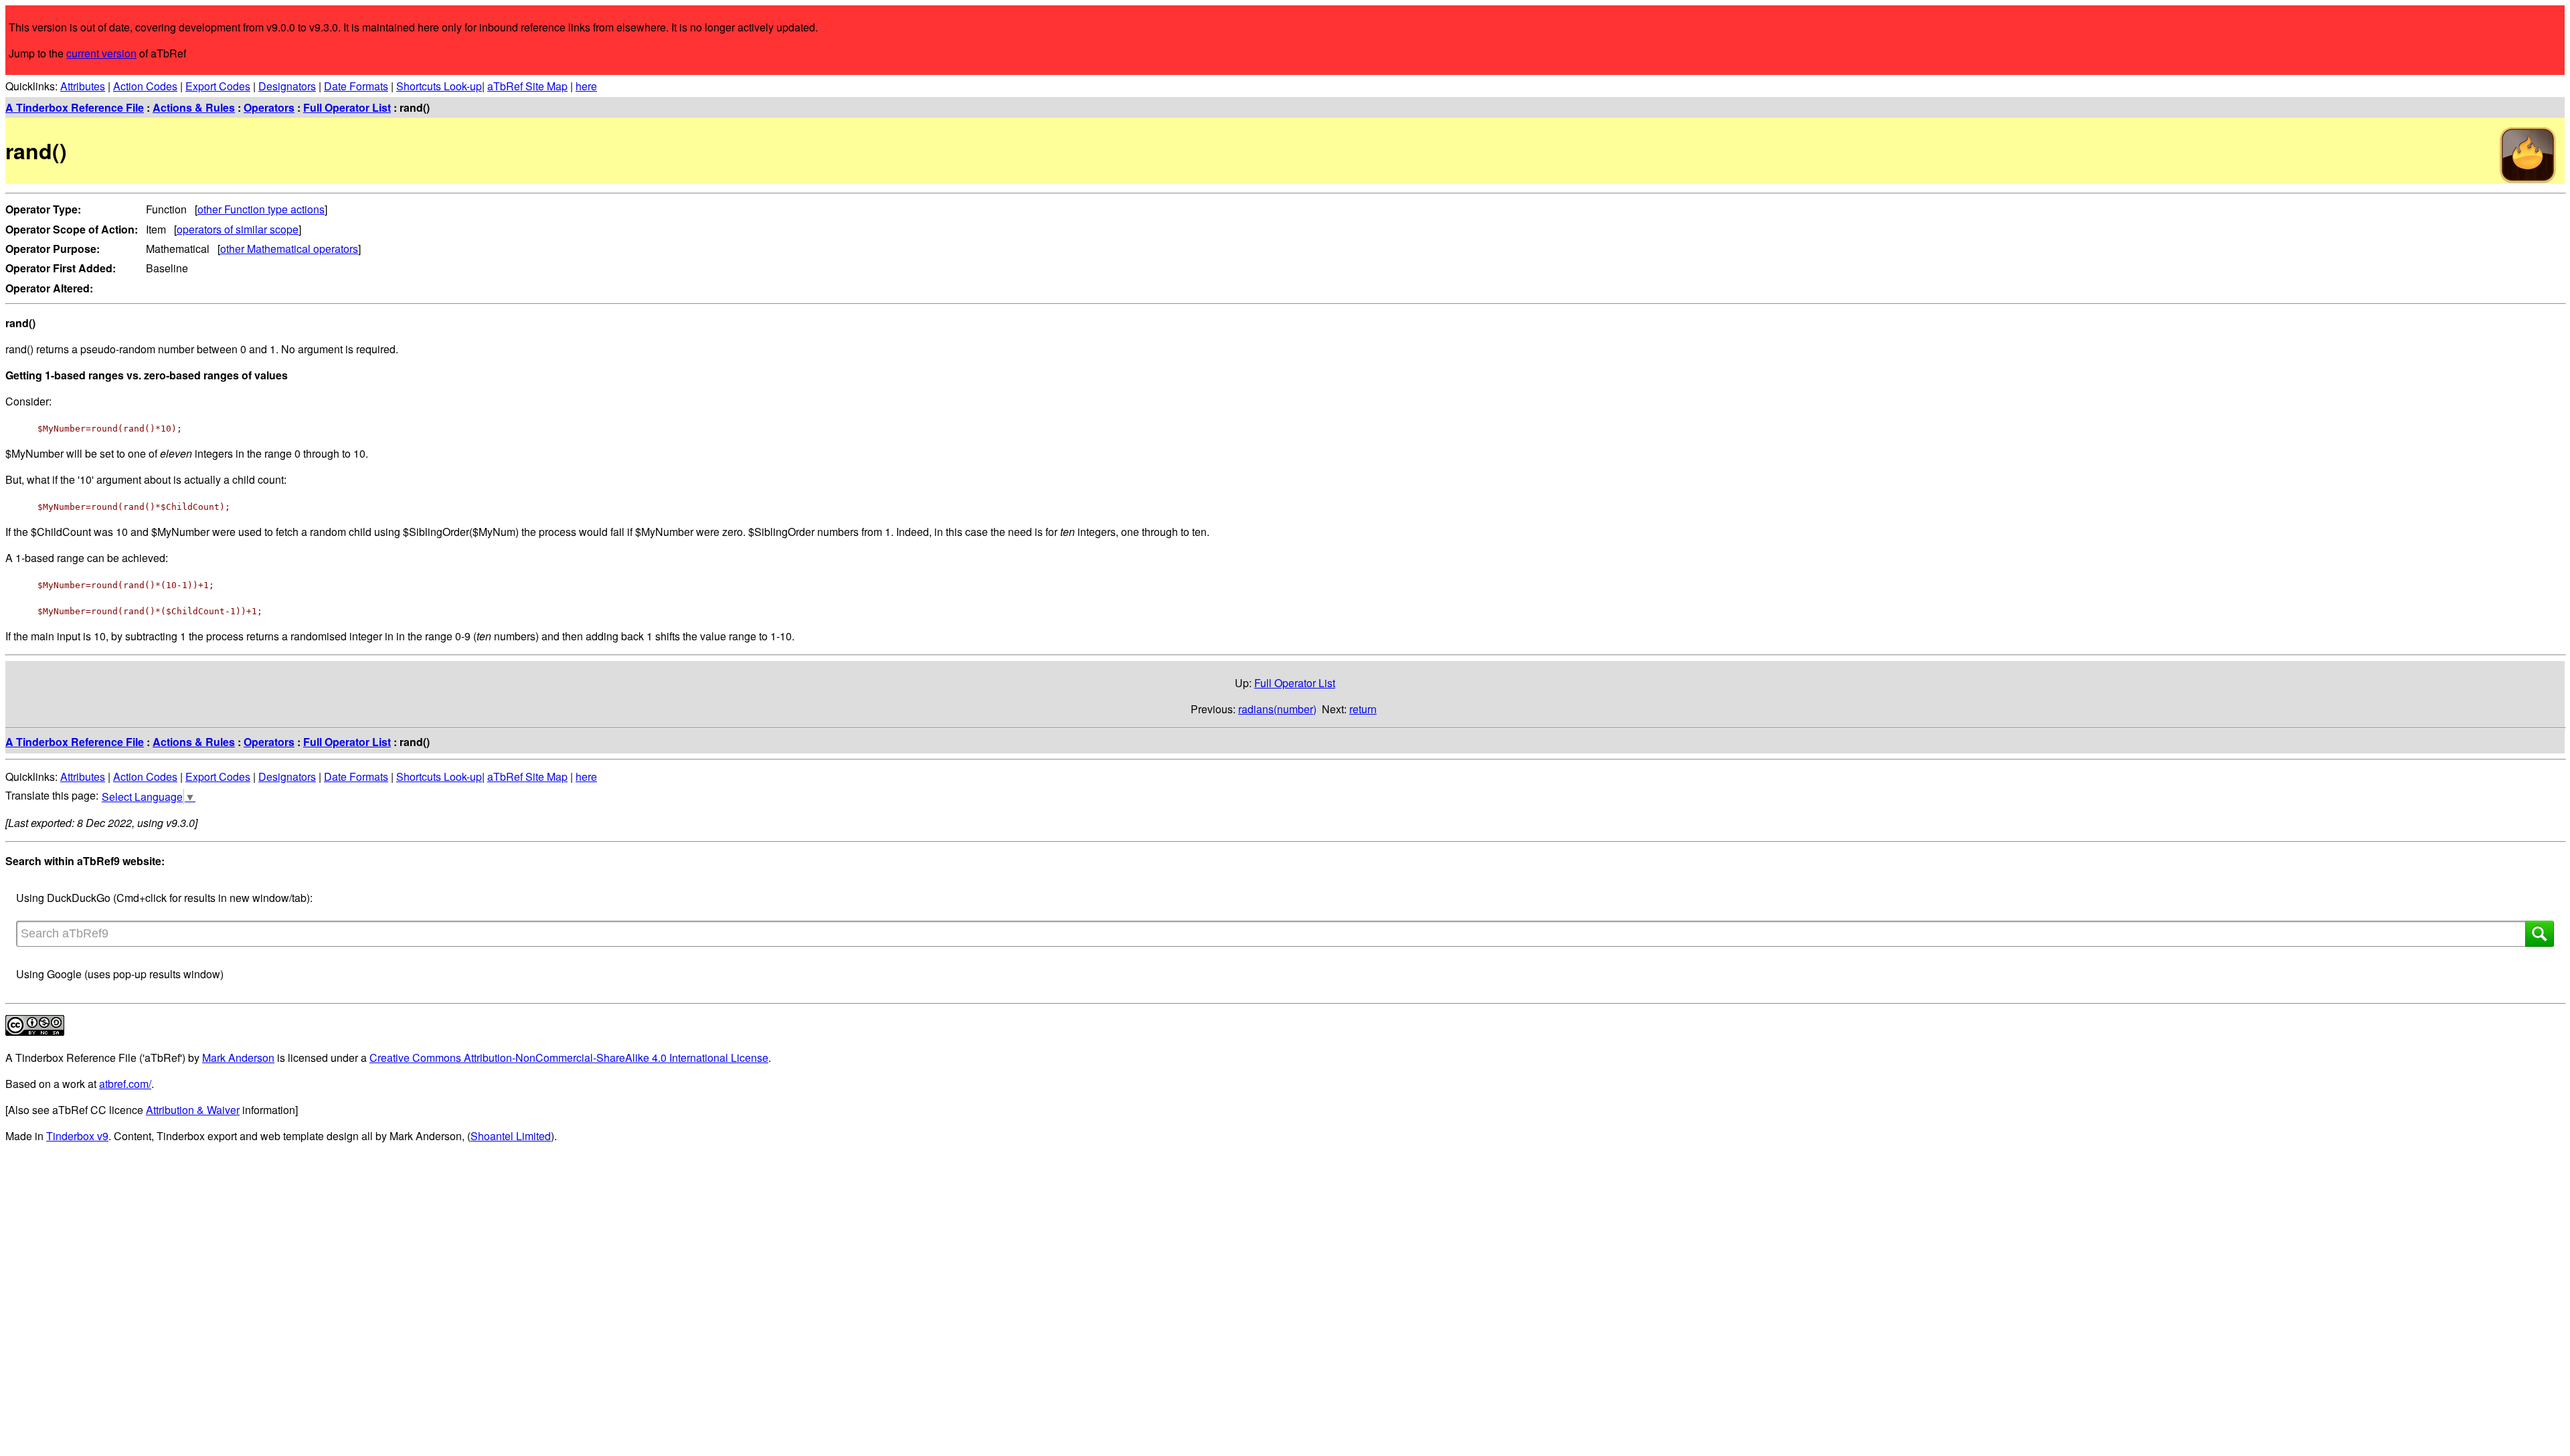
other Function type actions (261, 209)
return (1363, 709)
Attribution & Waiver (193, 1110)
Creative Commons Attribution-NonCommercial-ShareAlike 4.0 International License (569, 1058)
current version (101, 53)
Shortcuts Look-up (439, 86)
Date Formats (356, 86)
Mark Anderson (238, 1058)
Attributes (83, 86)
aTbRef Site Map (527, 86)
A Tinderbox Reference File (75, 107)
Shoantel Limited (511, 1136)
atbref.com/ (125, 1084)
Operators (269, 107)
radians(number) (1277, 709)
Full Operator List (347, 107)
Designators (287, 86)
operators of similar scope (238, 229)
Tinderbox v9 (77, 1136)
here (586, 86)
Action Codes (145, 86)
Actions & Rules (194, 107)
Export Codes (218, 86)
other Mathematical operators (289, 249)
